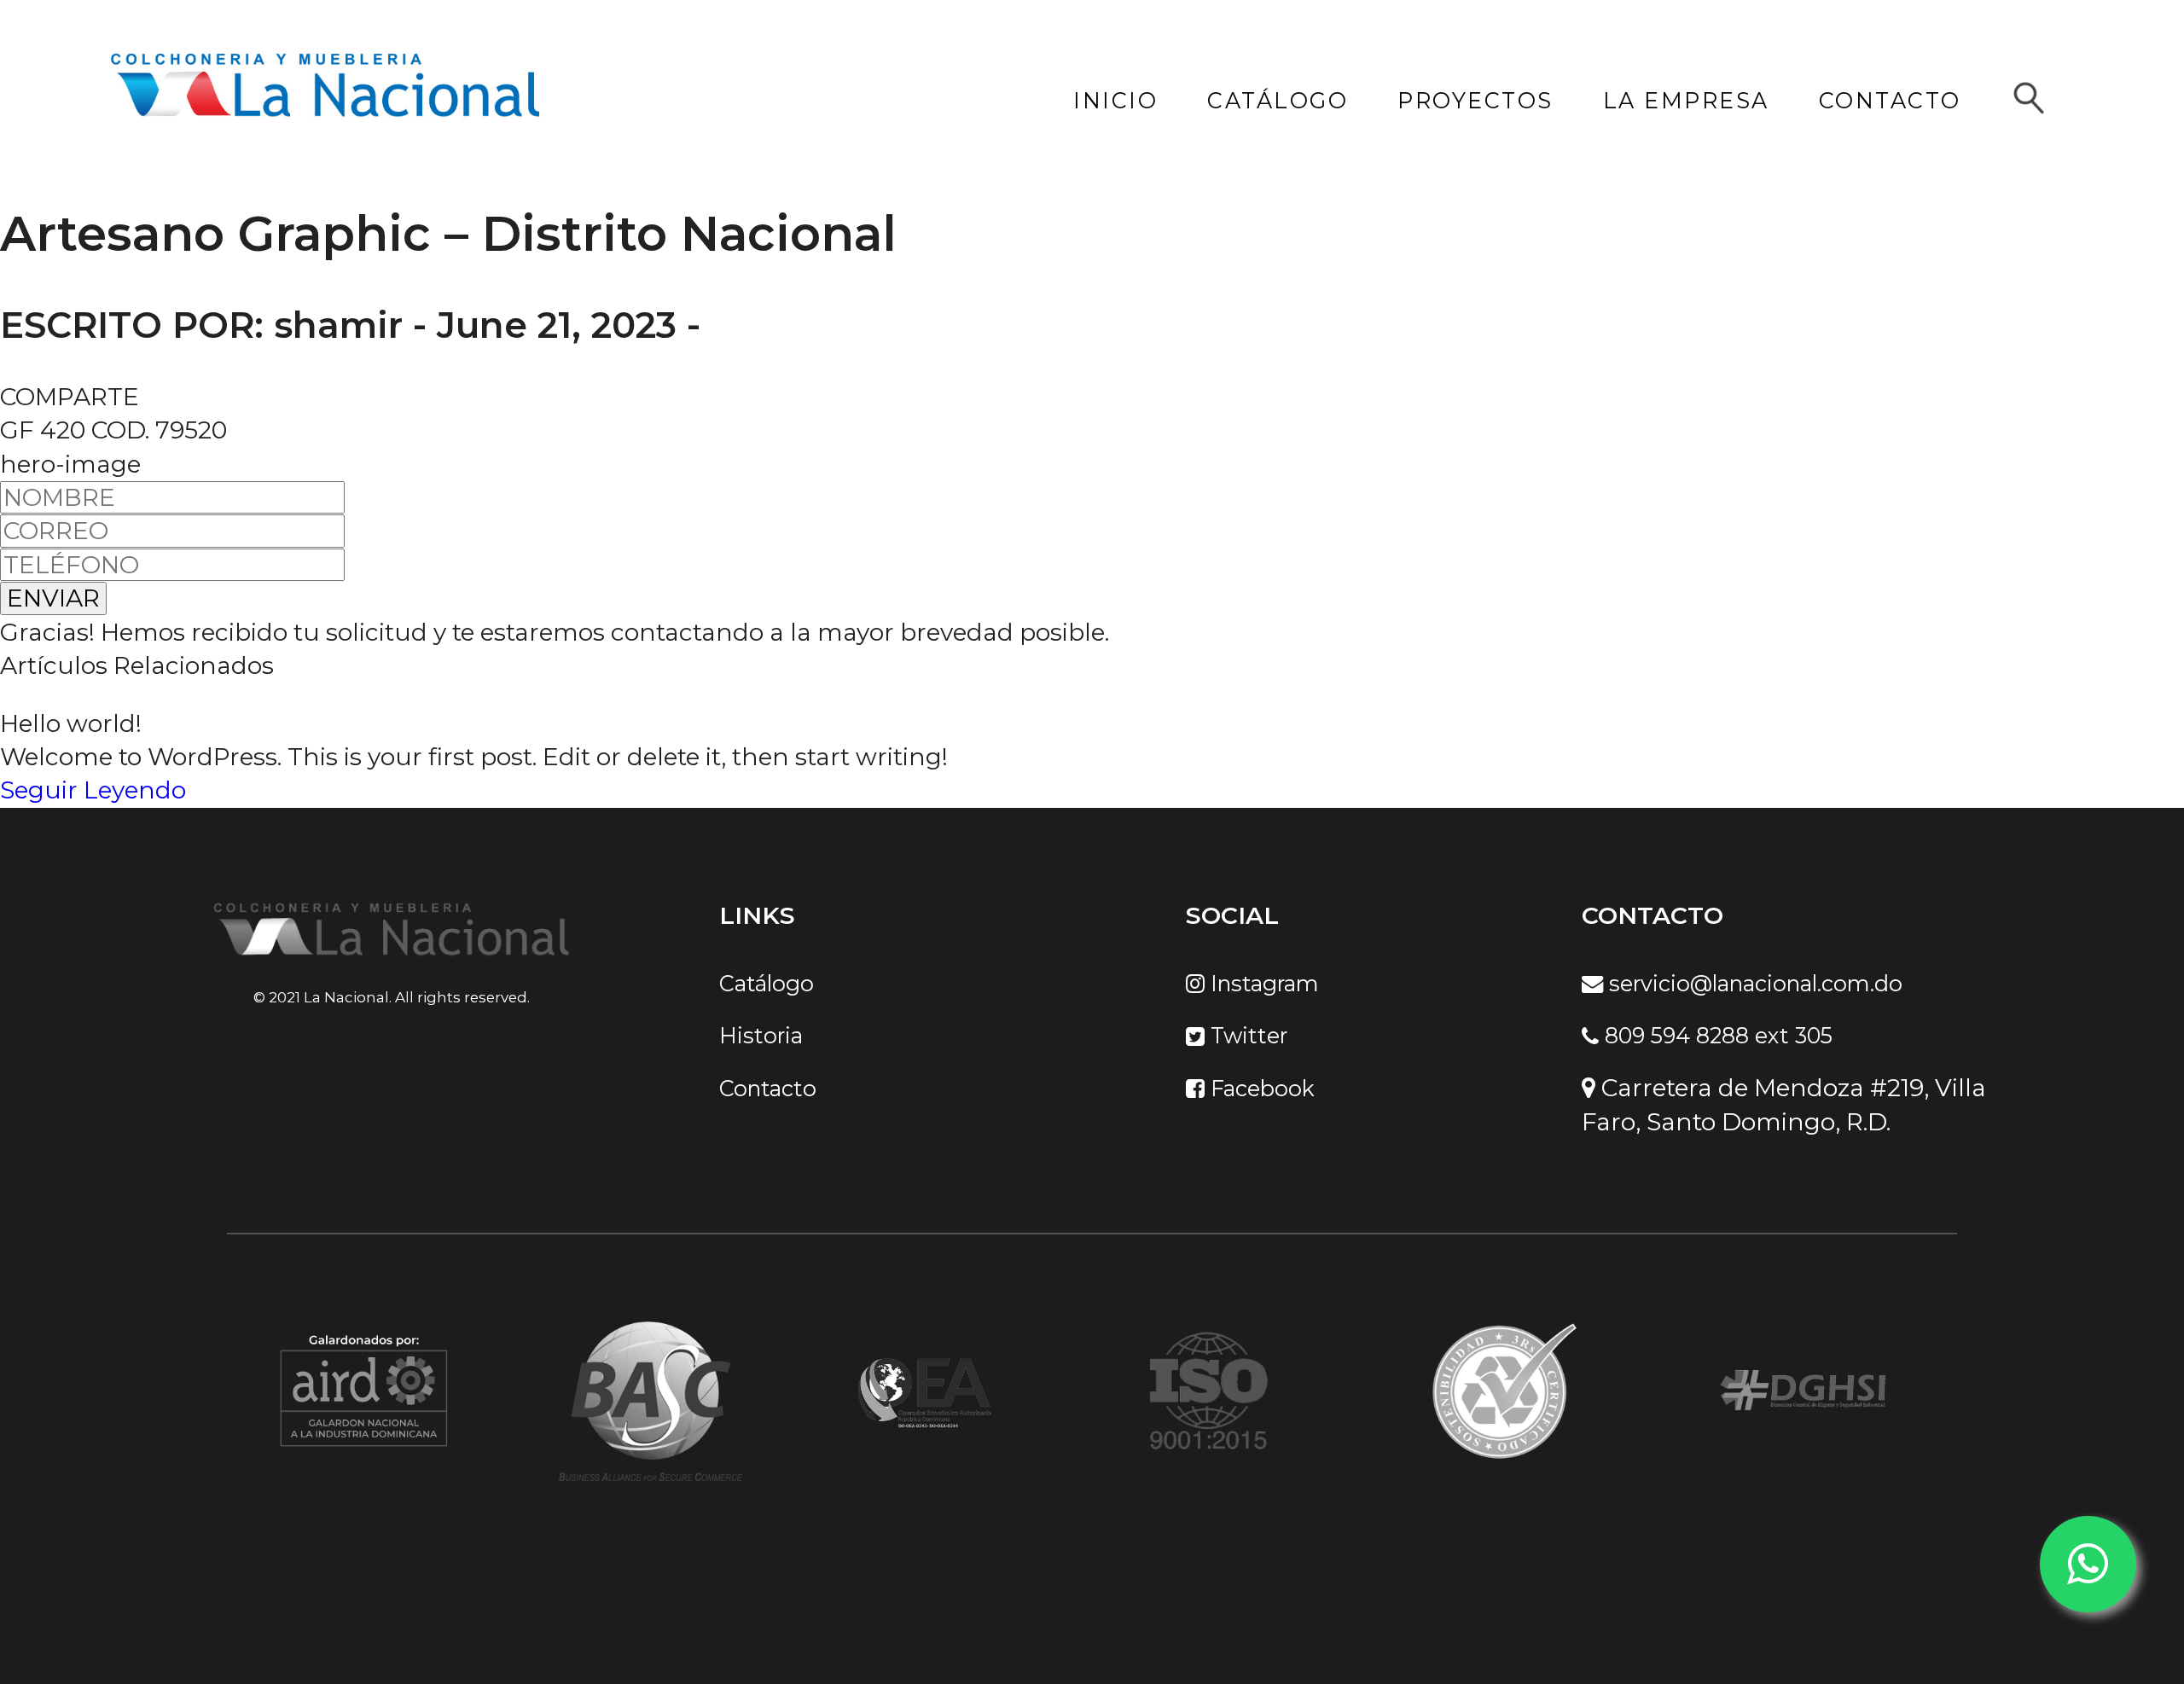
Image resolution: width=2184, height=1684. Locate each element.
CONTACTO (1890, 101)
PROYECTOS (1475, 101)
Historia (761, 1036)
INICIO (1115, 101)
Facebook (1260, 1088)
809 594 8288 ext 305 (1716, 1036)
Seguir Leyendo (93, 790)
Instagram (1262, 983)
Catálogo (767, 983)
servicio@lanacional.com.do (1753, 983)
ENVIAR (53, 598)
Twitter (1246, 1036)
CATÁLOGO (1278, 101)
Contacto (768, 1088)
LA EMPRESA (1686, 101)
